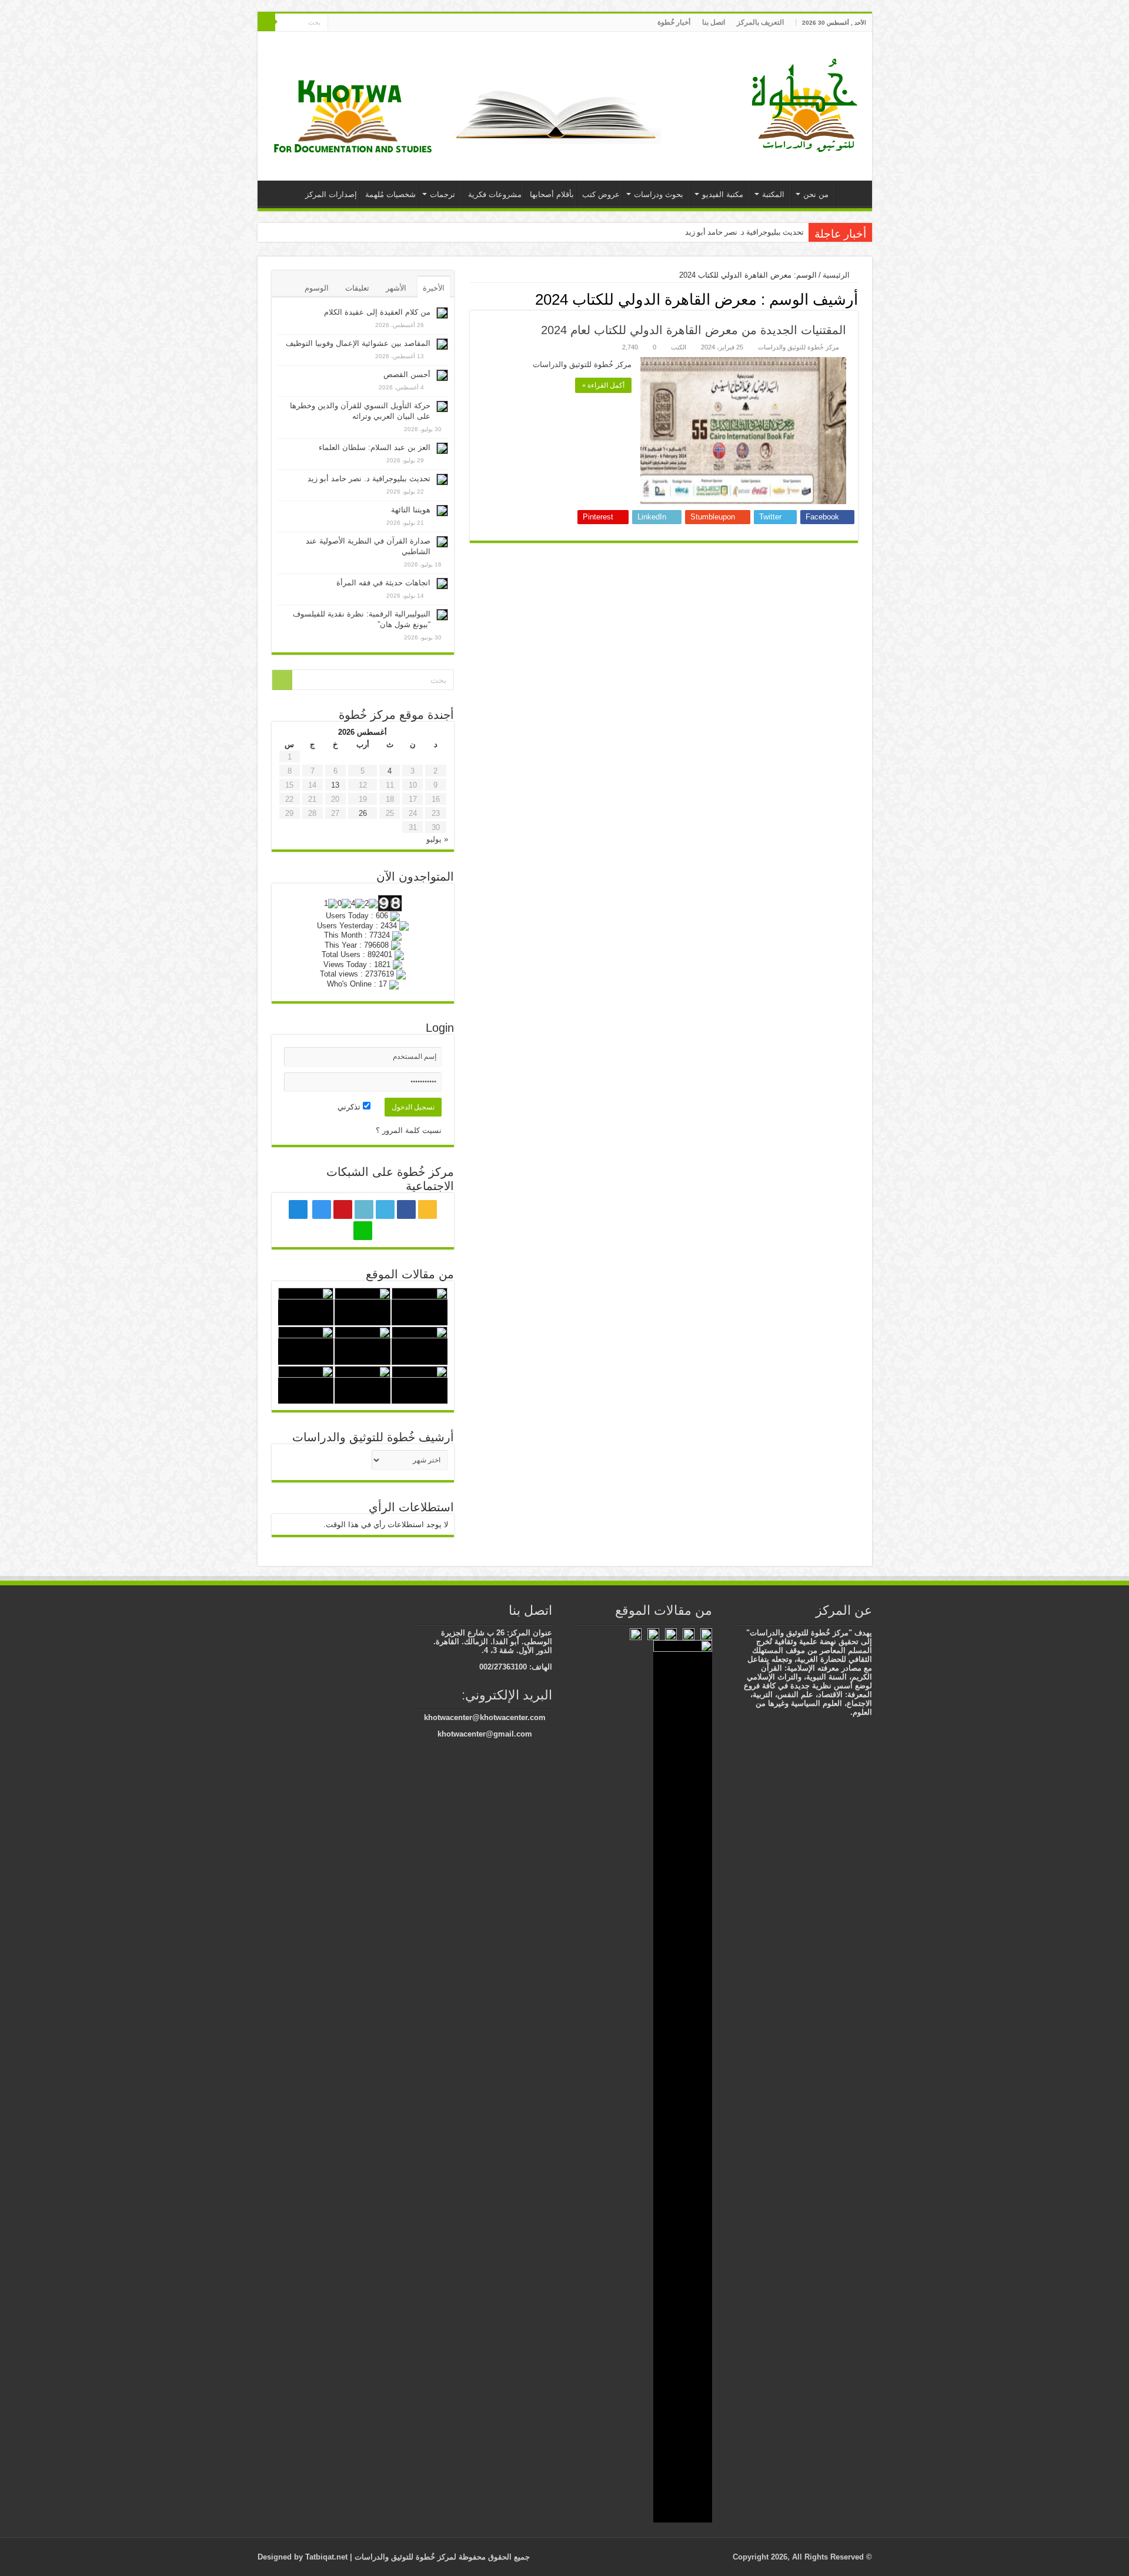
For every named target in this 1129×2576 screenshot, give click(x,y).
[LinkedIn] (384, 23)
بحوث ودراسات (659, 194)
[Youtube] (373, 23)
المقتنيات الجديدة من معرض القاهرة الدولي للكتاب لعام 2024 (694, 330)
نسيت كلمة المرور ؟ (409, 1130)
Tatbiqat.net (326, 2557)
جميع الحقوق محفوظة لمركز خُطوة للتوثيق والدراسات (441, 2557)
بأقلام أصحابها (552, 194)
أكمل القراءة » (603, 385)
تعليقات (357, 288)
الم (799, 232)
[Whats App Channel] (337, 23)
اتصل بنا (714, 22)
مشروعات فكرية (495, 194)
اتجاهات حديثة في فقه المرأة (383, 583)
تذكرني (350, 1107)
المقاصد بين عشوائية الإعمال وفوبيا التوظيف (358, 343)
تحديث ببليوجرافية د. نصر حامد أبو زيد (369, 479)
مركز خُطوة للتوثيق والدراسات (799, 347)
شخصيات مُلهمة (390, 194)
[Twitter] (395, 23)
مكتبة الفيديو (723, 194)
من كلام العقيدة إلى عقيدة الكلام (377, 312)
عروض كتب (601, 194)
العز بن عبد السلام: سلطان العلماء (375, 447)
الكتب (679, 347)
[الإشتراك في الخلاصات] (473, 299)
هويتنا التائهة (411, 510)
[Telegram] (348, 23)
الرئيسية (851, 193)
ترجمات (442, 194)
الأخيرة (434, 288)
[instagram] (361, 23)
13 (335, 785)
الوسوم (317, 288)
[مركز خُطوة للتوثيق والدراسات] (807, 104)
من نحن (816, 194)
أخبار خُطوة (674, 22)
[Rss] (417, 23)
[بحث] (266, 22)
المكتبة (773, 194)
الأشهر (396, 288)
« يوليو (437, 839)
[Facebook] (406, 23)
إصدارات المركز (331, 194)
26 (363, 813)
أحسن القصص (407, 374)
